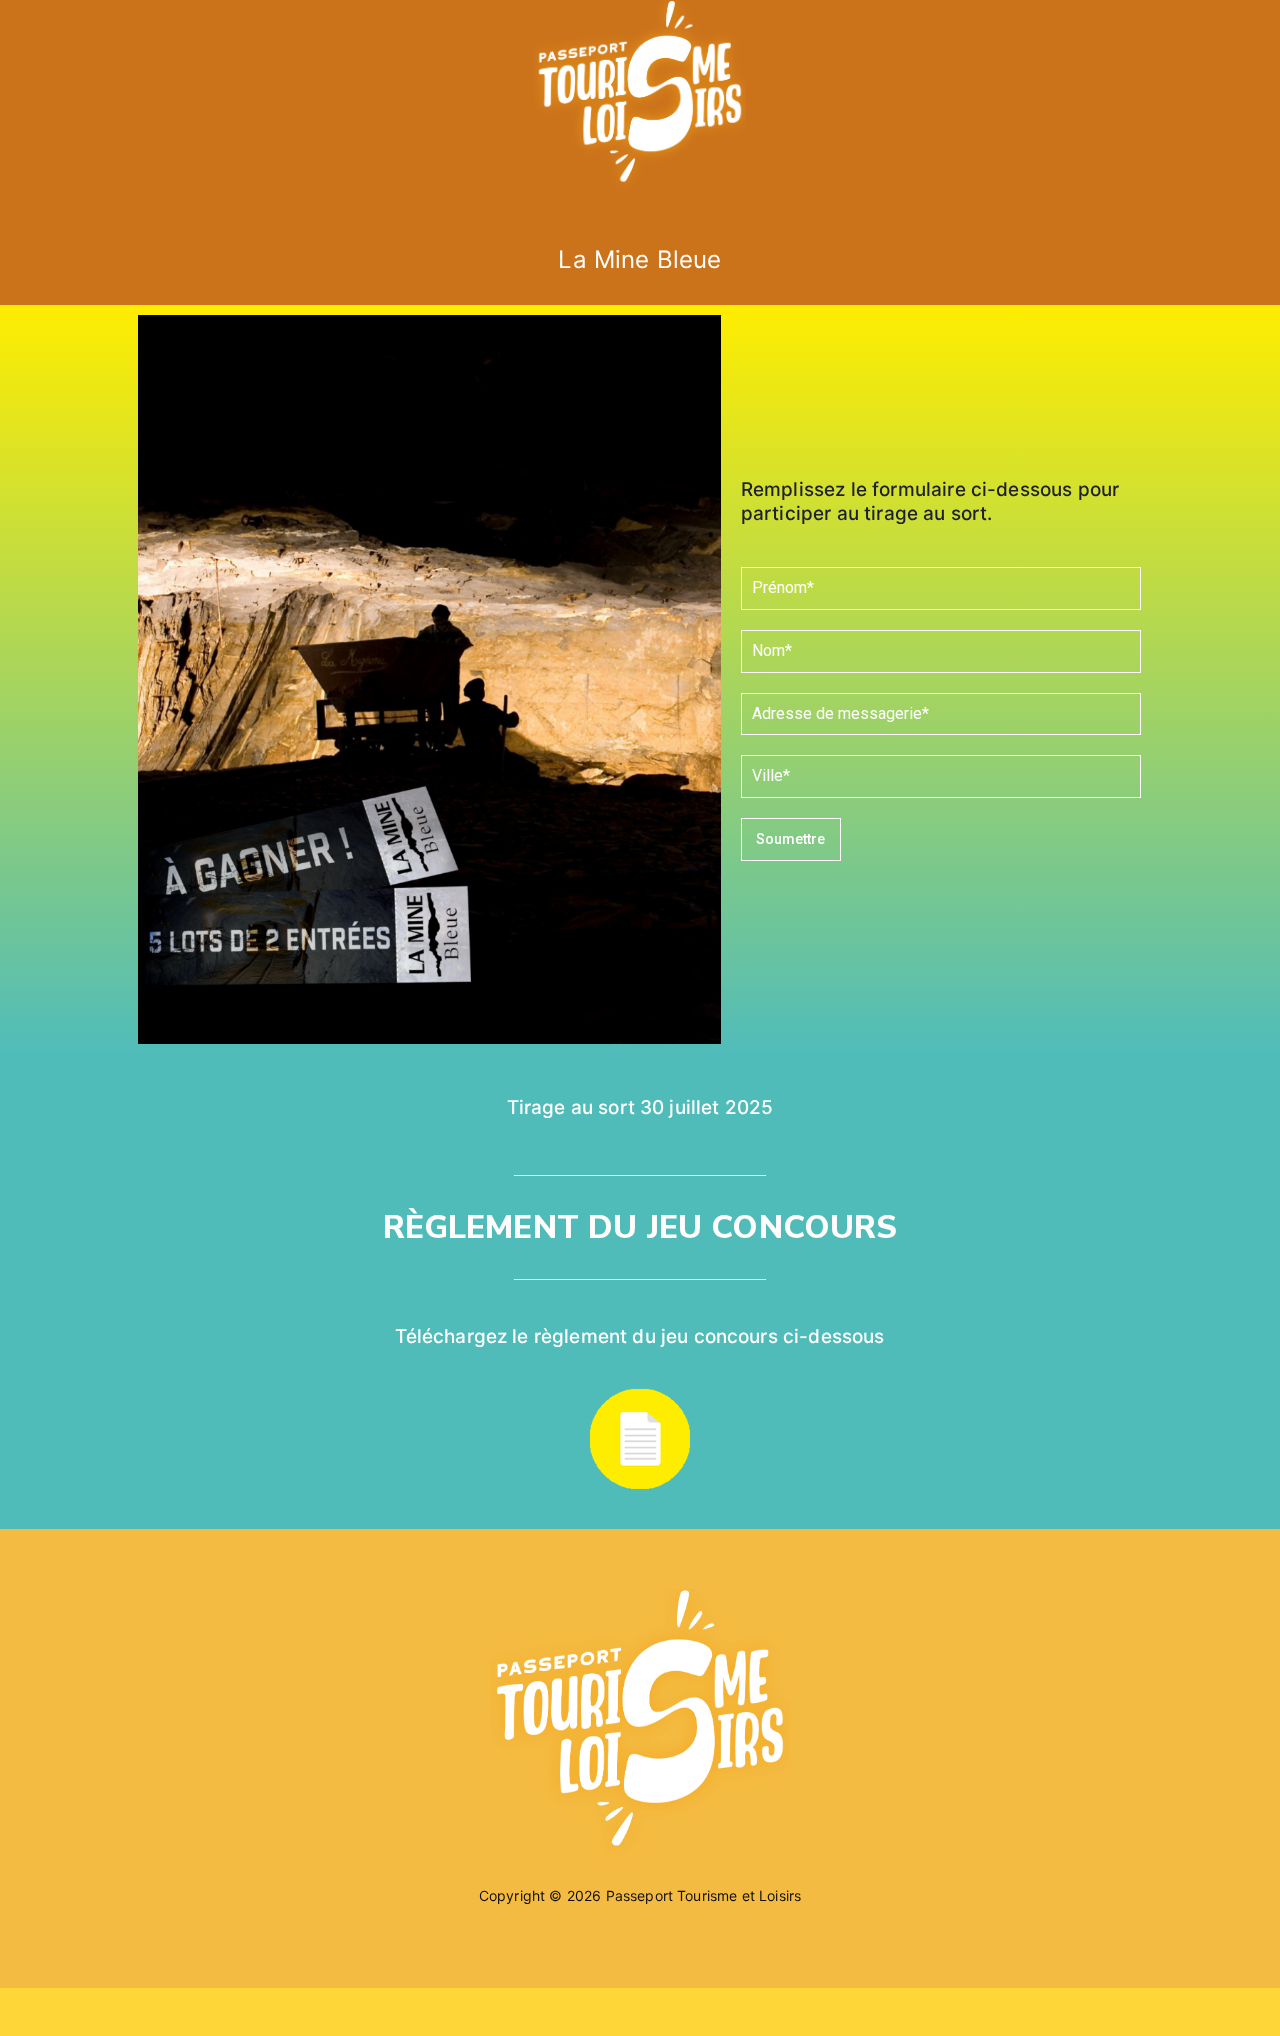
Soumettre (790, 839)
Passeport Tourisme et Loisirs (704, 1895)
